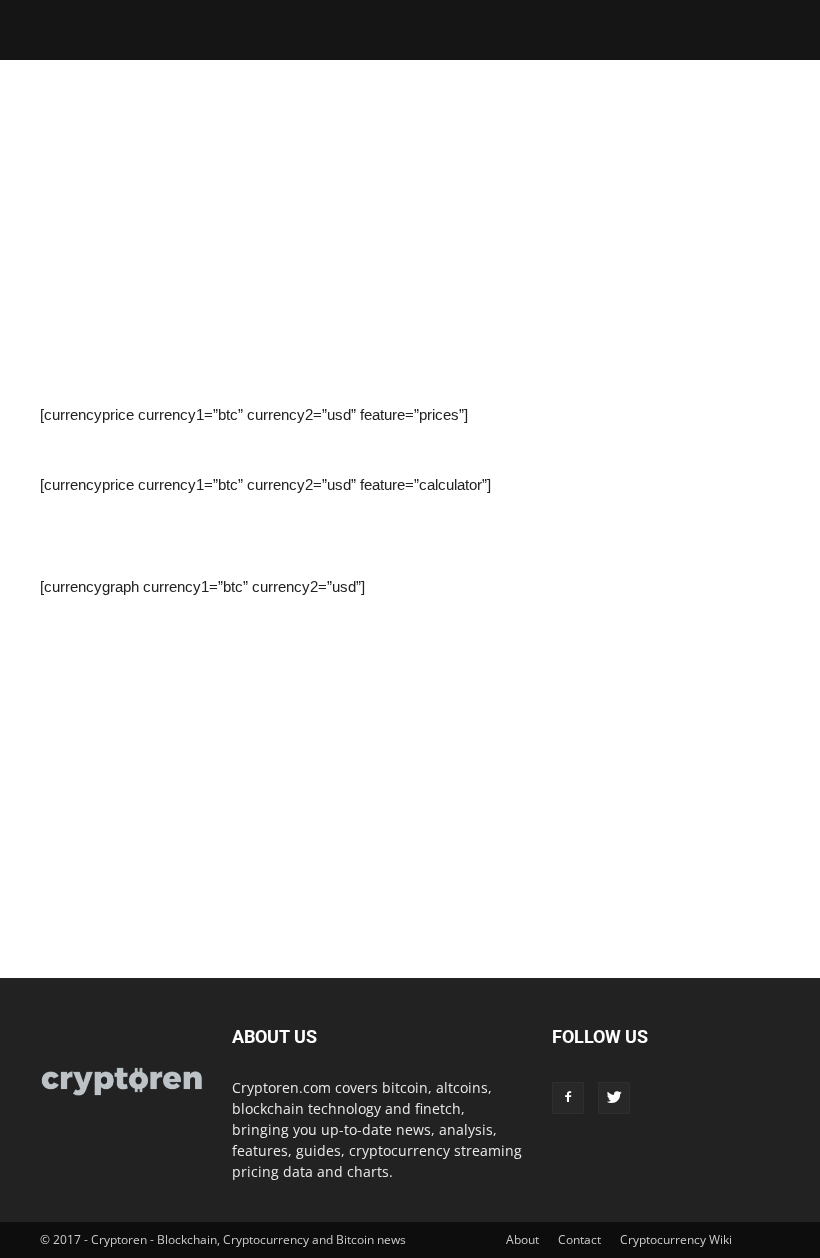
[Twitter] (614, 1098)
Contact (579, 1239)
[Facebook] (568, 1098)
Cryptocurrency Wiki (676, 1239)
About (522, 1239)
